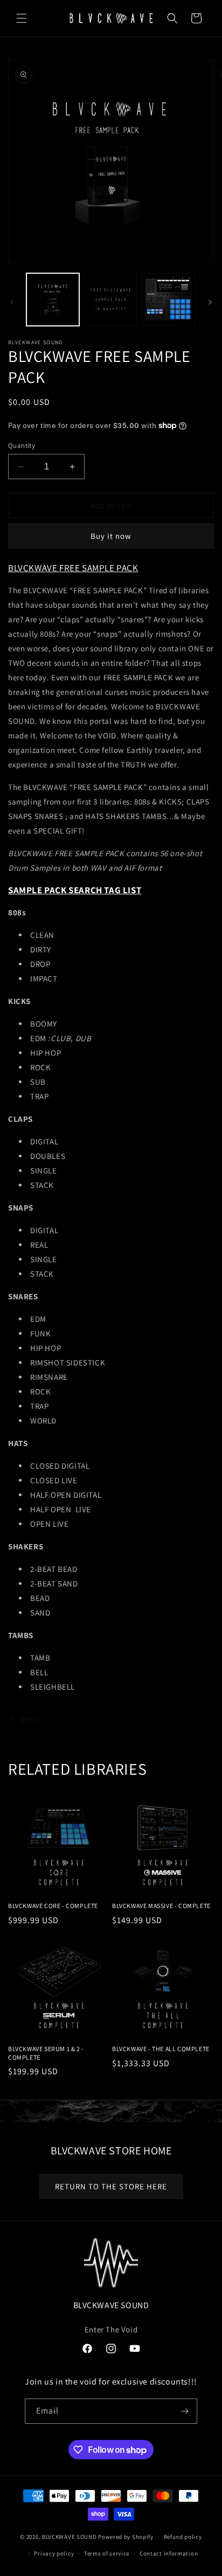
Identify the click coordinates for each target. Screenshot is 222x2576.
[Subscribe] (185, 2411)
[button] (22, 18)
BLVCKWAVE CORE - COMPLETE (53, 1906)
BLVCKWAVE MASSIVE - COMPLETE (161, 1906)
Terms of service (107, 2553)
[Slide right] (210, 302)
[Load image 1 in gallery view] (53, 300)
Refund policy (183, 2537)
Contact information (169, 2553)
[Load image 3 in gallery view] (169, 300)
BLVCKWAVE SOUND (70, 2537)
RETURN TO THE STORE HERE (111, 2186)
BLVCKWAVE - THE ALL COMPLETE (161, 2049)
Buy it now (111, 536)
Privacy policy (54, 2553)
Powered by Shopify (126, 2537)
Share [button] (30, 1719)
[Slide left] (12, 302)
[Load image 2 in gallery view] (111, 300)
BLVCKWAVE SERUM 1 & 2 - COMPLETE (46, 2053)
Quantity (22, 446)
